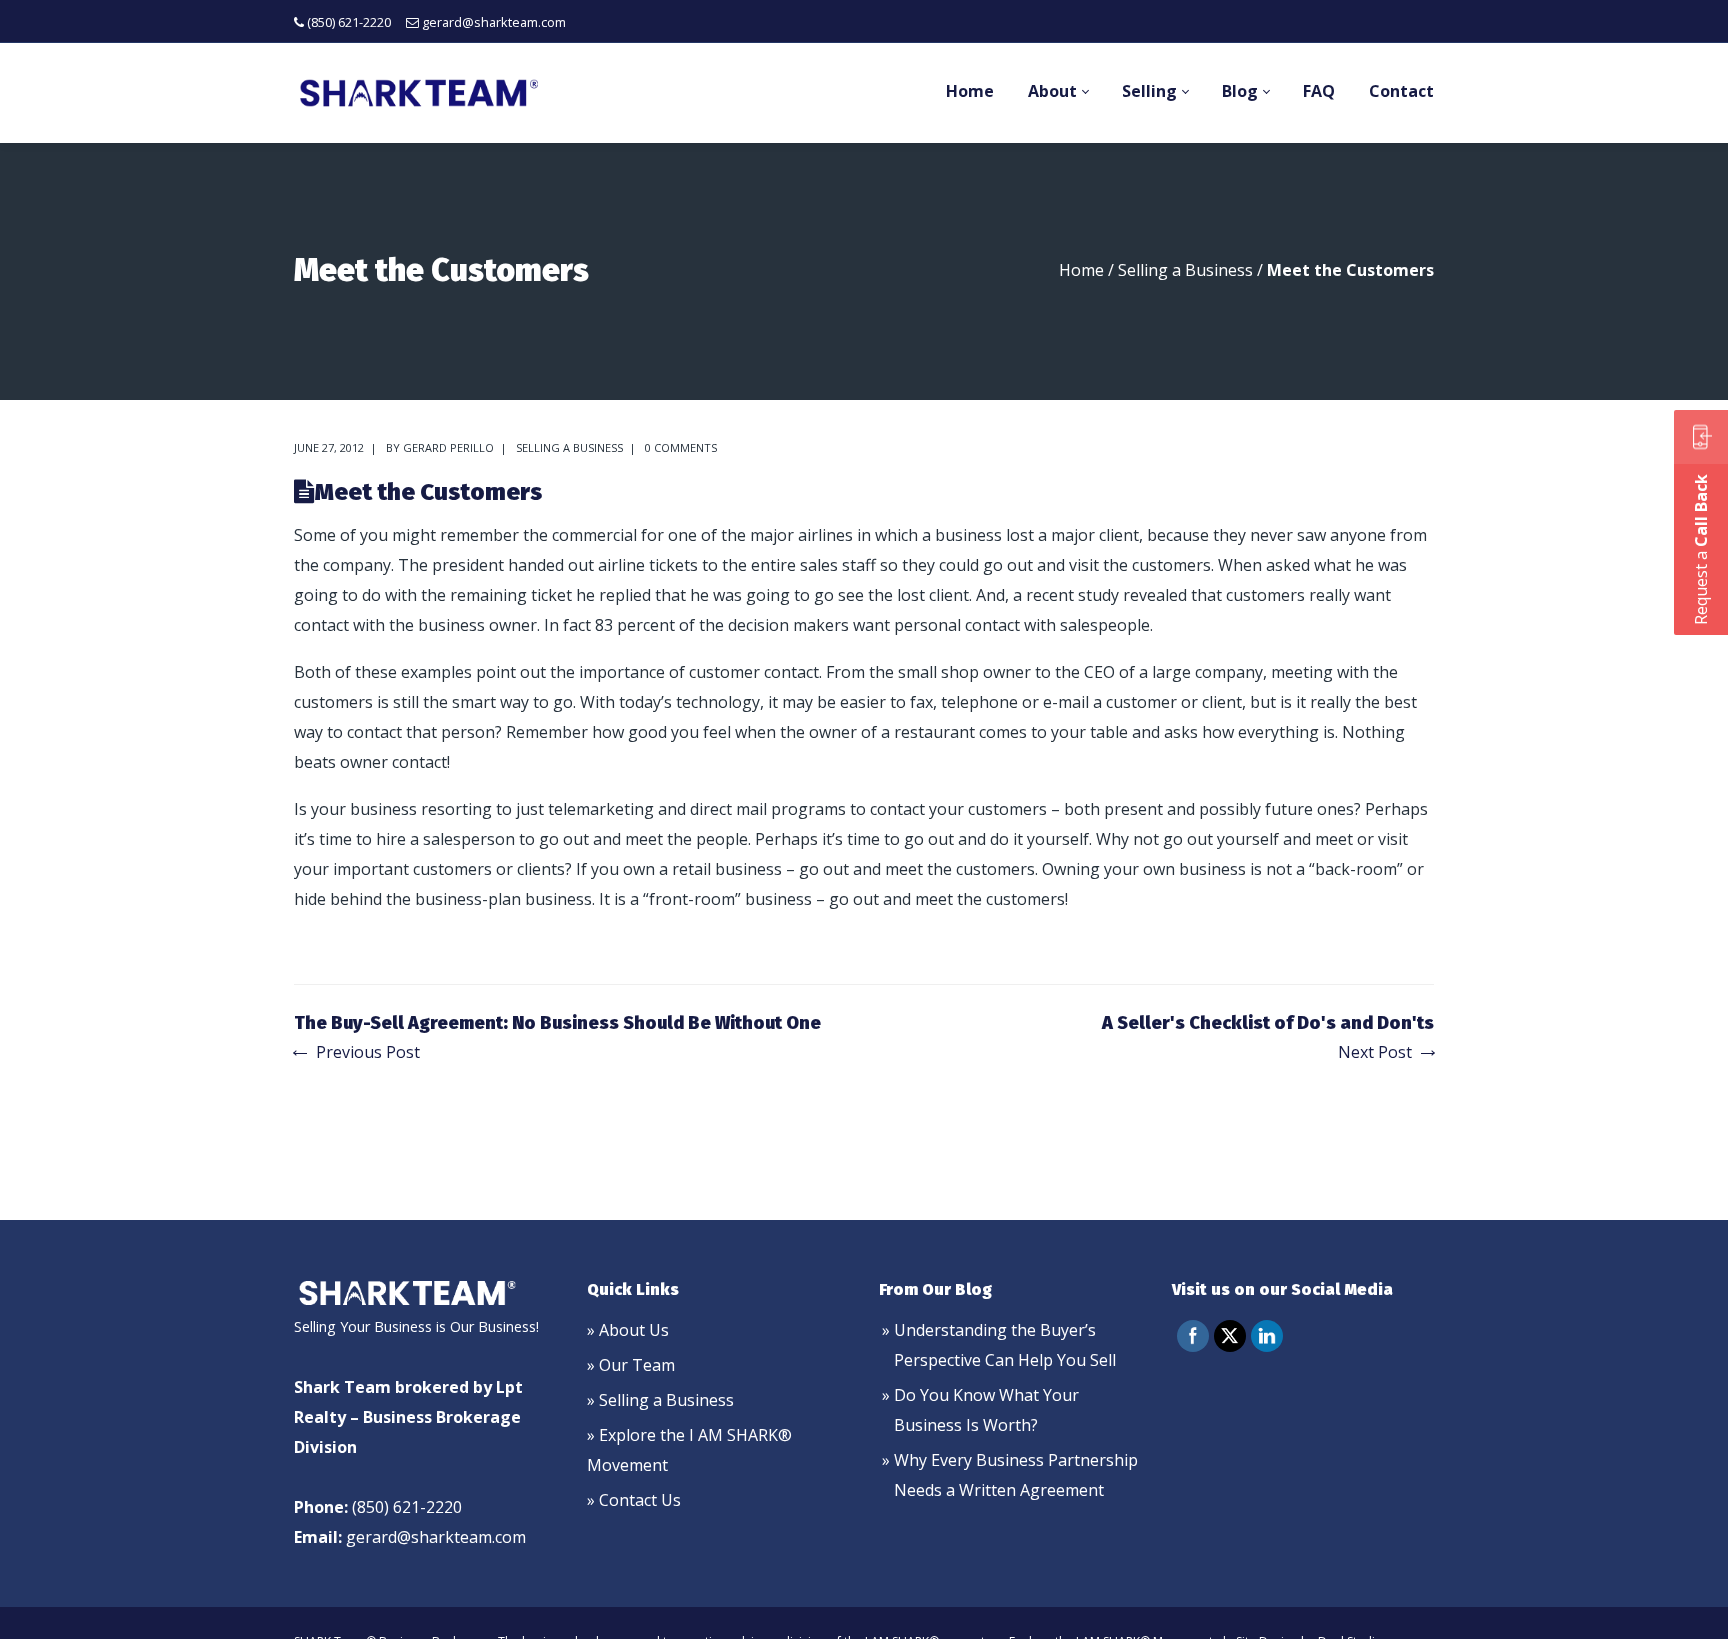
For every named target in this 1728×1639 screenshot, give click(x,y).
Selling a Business (1185, 270)
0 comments (681, 447)
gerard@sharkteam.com (494, 22)
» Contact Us (634, 1500)
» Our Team (631, 1365)
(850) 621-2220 (349, 22)
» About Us (628, 1330)
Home (1081, 270)
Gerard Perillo (448, 447)
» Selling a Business (660, 1400)
